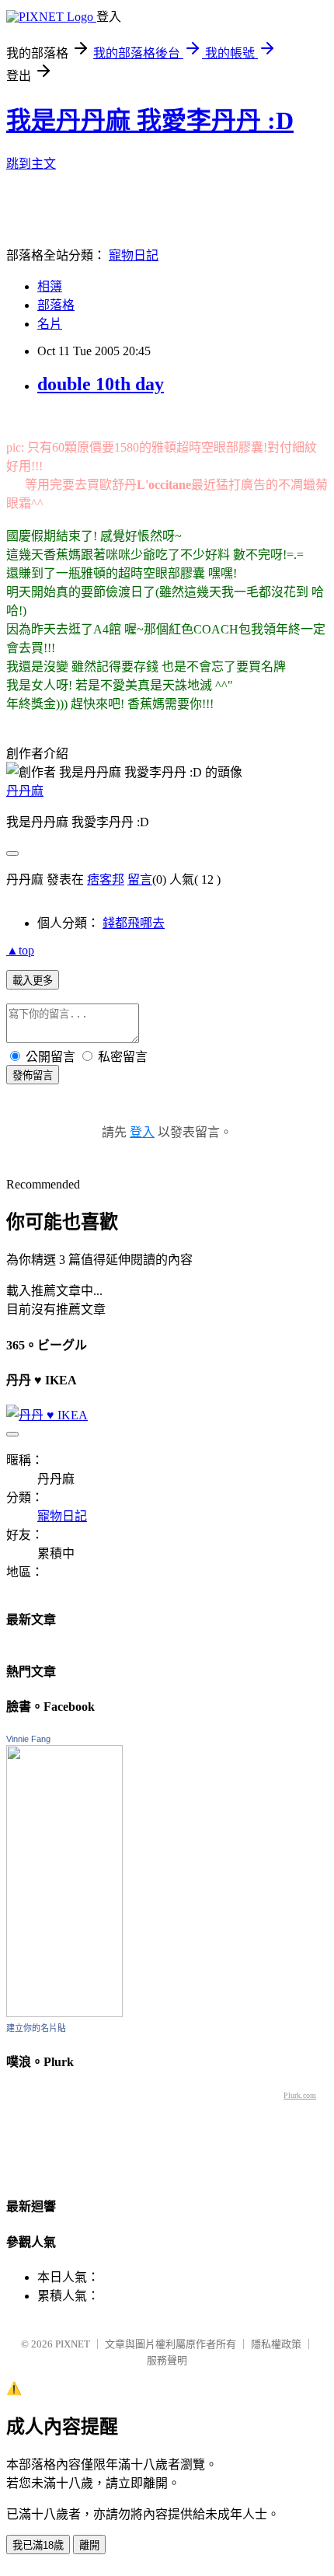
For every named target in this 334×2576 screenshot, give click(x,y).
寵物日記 (134, 255)
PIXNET (73, 2344)
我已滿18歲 (38, 2545)
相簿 (50, 286)
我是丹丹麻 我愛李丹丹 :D (150, 120)
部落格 (56, 305)
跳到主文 (31, 164)
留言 (140, 880)
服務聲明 (167, 2360)
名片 (50, 324)
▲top (20, 950)
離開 (89, 2545)
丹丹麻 (25, 791)
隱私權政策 (276, 2344)
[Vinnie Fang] (64, 2013)
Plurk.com (300, 2095)
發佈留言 (33, 1075)
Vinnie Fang (28, 1739)
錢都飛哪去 (134, 923)
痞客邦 (106, 880)
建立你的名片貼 (36, 2028)
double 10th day (101, 384)
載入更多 (33, 981)
